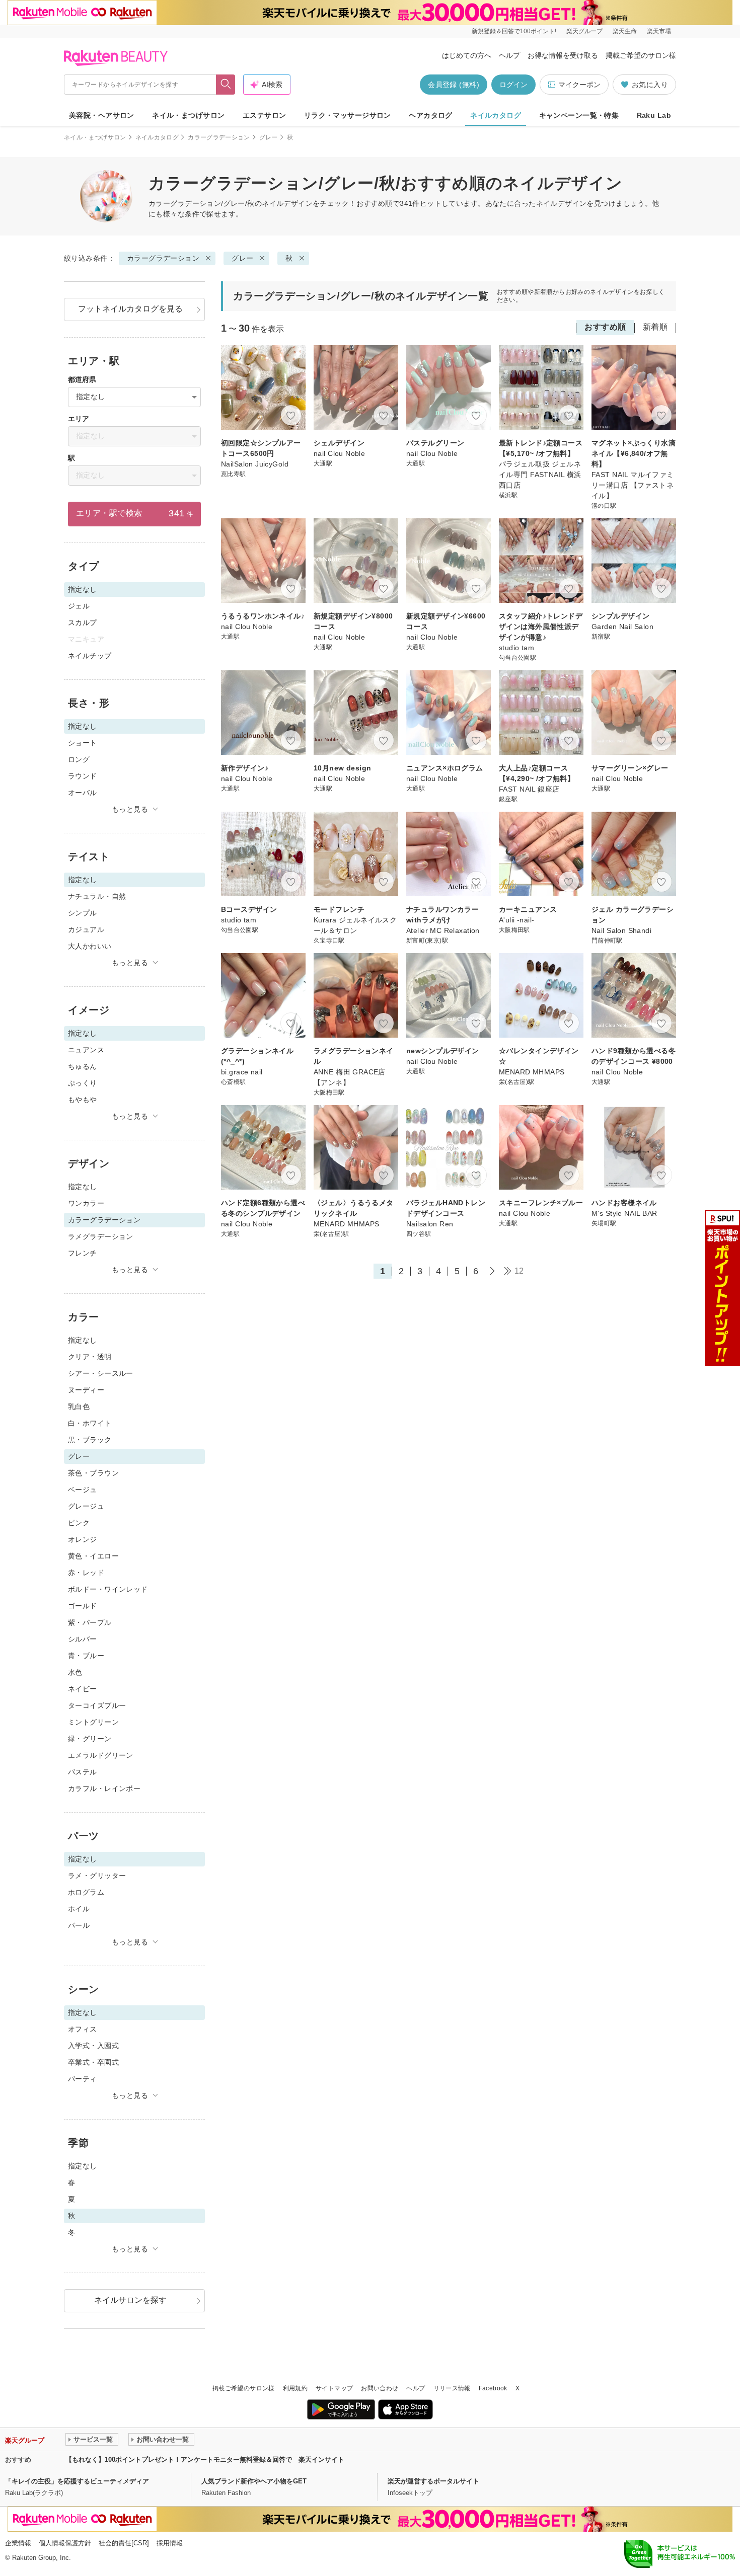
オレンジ (83, 1539)
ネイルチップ (90, 656)
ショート (83, 743)
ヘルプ (509, 55)
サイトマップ (334, 2388)
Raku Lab (654, 115)
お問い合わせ (380, 2388)
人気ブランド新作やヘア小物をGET (254, 2481)
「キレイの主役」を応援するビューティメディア (77, 2481)
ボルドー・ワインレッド (108, 1589)
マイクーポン (579, 85)
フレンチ (83, 1253)
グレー (269, 137)
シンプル (83, 913)
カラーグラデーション (219, 137)
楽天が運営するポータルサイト (433, 2481)
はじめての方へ (467, 55)
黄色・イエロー (93, 1556)
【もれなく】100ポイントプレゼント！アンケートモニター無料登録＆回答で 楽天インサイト (205, 2460)
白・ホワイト (90, 1423)
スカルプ (83, 622)
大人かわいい (90, 946)
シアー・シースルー (101, 1373)
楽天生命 (625, 31)
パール (79, 1925)
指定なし (83, 1187)
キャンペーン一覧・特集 (579, 115)
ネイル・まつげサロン (188, 115)
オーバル (83, 793)
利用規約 (295, 2388)
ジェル (79, 606)
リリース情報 (452, 2388)
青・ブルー (86, 1656)
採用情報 (170, 2543)
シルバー (83, 1639)
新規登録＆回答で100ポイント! (514, 31)
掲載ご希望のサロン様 (641, 55)
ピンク (79, 1523)
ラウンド (83, 776)
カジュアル (86, 929)
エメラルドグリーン (101, 1755)
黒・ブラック (90, 1440)
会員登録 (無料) (454, 85)
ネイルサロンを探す (130, 2300)
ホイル (79, 1909)
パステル (83, 1772)
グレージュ (86, 1506)
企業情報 (18, 2543)
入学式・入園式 (93, 2046)
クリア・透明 (90, 1357)
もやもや (83, 1100)
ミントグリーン (93, 1722)
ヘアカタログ (431, 115)
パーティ (83, 2079)
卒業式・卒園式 (93, 2062)
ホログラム (86, 1892)
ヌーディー (86, 1390)
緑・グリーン (90, 1739)
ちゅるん (83, 1066)
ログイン (513, 85)
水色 (75, 1672)
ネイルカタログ (496, 115)
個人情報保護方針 (65, 2543)
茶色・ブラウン (93, 1473)
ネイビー (83, 1689)
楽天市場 (659, 31)
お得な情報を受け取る (563, 55)
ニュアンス (86, 1050)
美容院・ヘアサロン (102, 115)
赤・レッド (86, 1573)
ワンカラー (86, 1203)
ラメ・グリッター (97, 1876)
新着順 (655, 327)
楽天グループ (584, 31)
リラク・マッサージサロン (348, 115)
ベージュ (83, 1490)
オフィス (83, 2029)
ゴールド (83, 1606)
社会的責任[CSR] (124, 2543)
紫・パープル (90, 1622)
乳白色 (79, 1407)
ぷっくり (83, 1083)
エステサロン (265, 115)
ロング (79, 759)
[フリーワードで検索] (226, 85)
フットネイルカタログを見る (130, 309)
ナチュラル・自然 (97, 896)
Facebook (493, 2388)
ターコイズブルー (97, 1705)
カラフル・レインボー (104, 1788)
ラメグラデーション (101, 1236)
